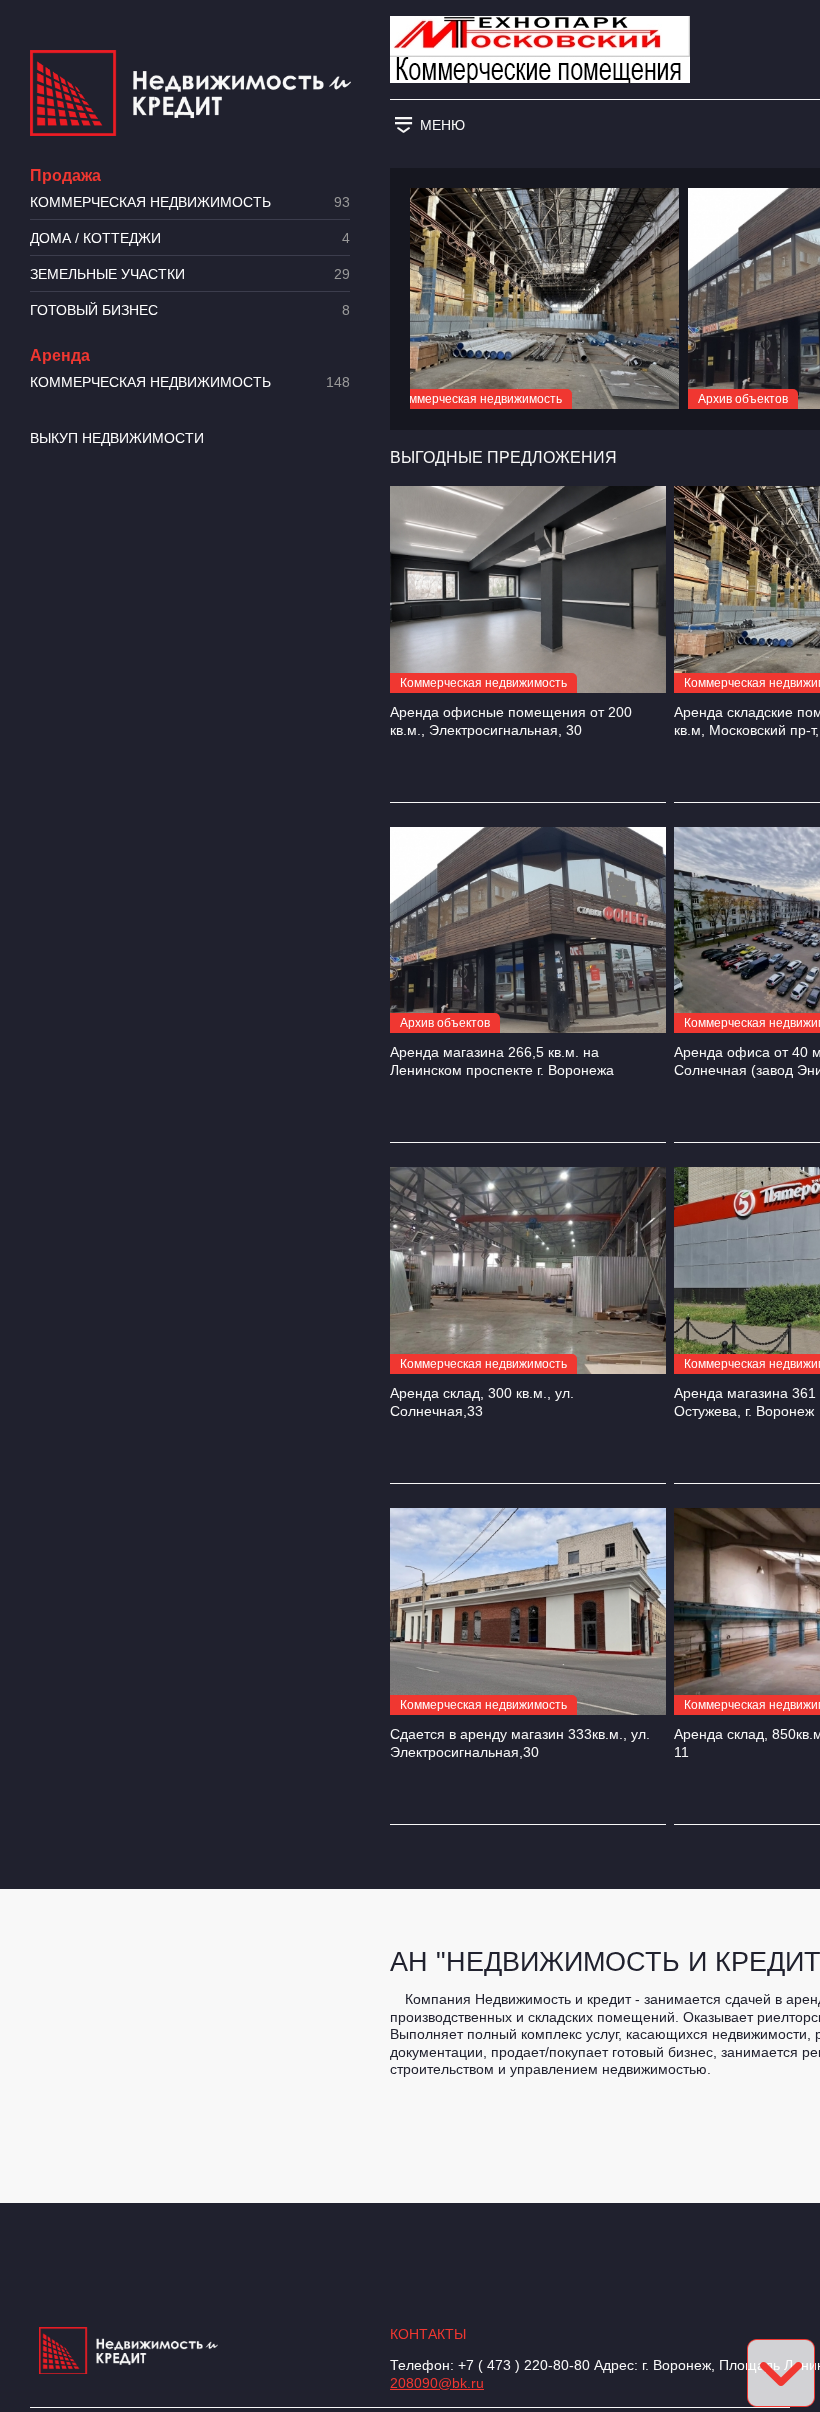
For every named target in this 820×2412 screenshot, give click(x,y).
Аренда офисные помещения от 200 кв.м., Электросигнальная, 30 (511, 721)
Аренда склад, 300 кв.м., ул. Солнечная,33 (482, 1402)
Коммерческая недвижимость (190, 202)
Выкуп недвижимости (117, 438)
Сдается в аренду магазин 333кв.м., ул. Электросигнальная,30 (520, 1743)
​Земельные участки (190, 274)
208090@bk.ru (437, 2383)
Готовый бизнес (190, 310)
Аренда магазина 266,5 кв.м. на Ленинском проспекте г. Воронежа (502, 1061)
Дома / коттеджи (190, 238)
